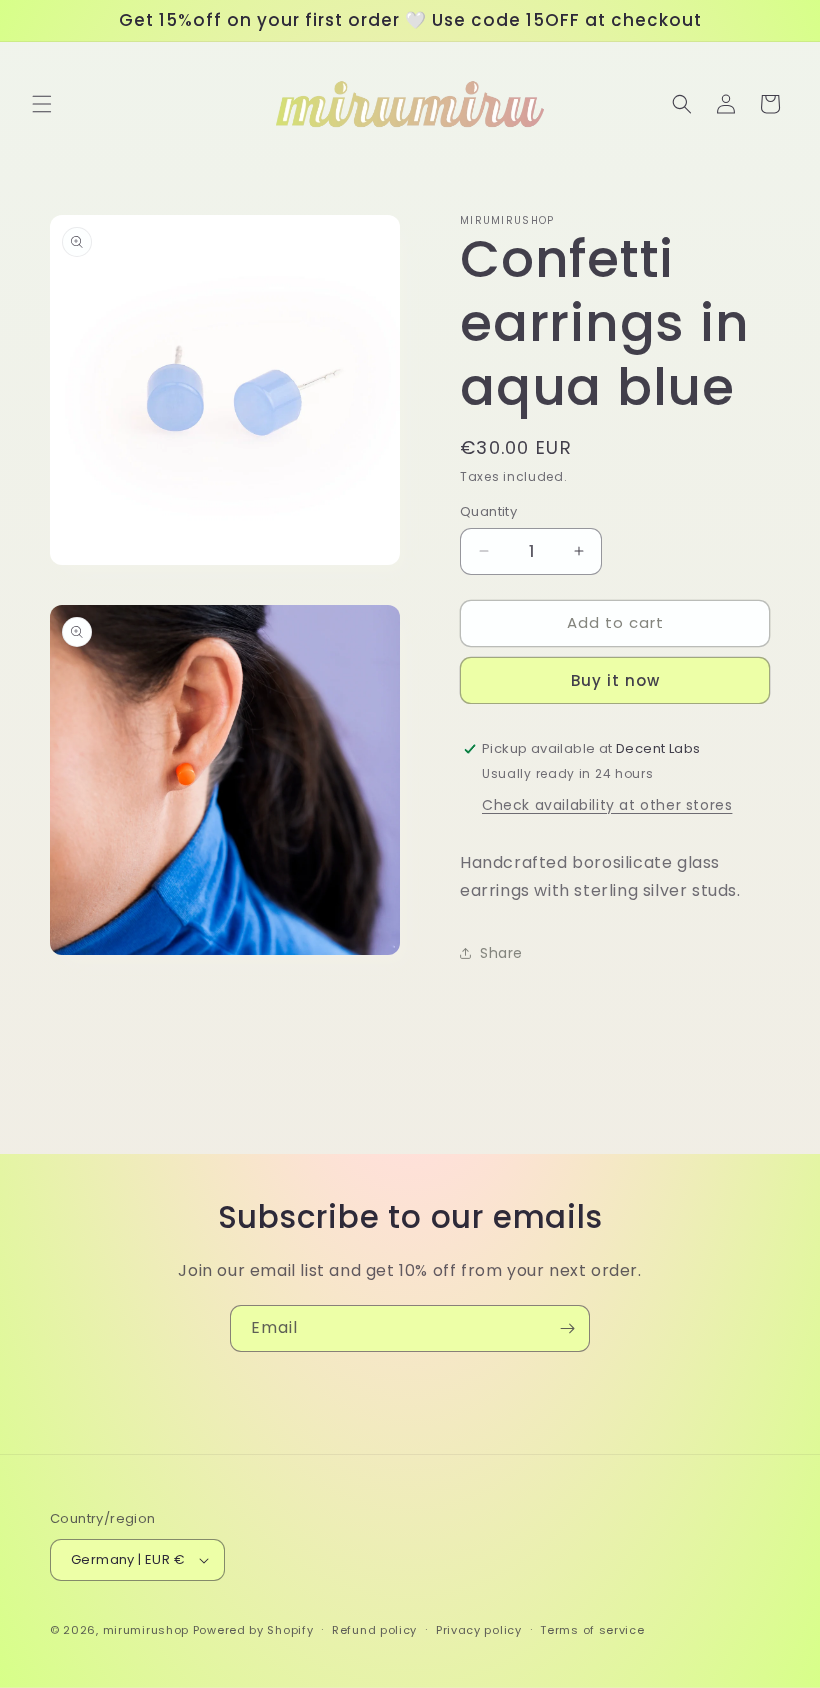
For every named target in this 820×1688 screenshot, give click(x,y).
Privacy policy (479, 1630)
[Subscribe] (567, 1328)
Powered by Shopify (253, 1630)
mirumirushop (146, 1630)
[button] (42, 104)
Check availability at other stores (607, 805)
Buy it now (615, 680)
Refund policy (374, 1630)
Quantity (488, 511)
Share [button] (501, 953)
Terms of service (592, 1630)
